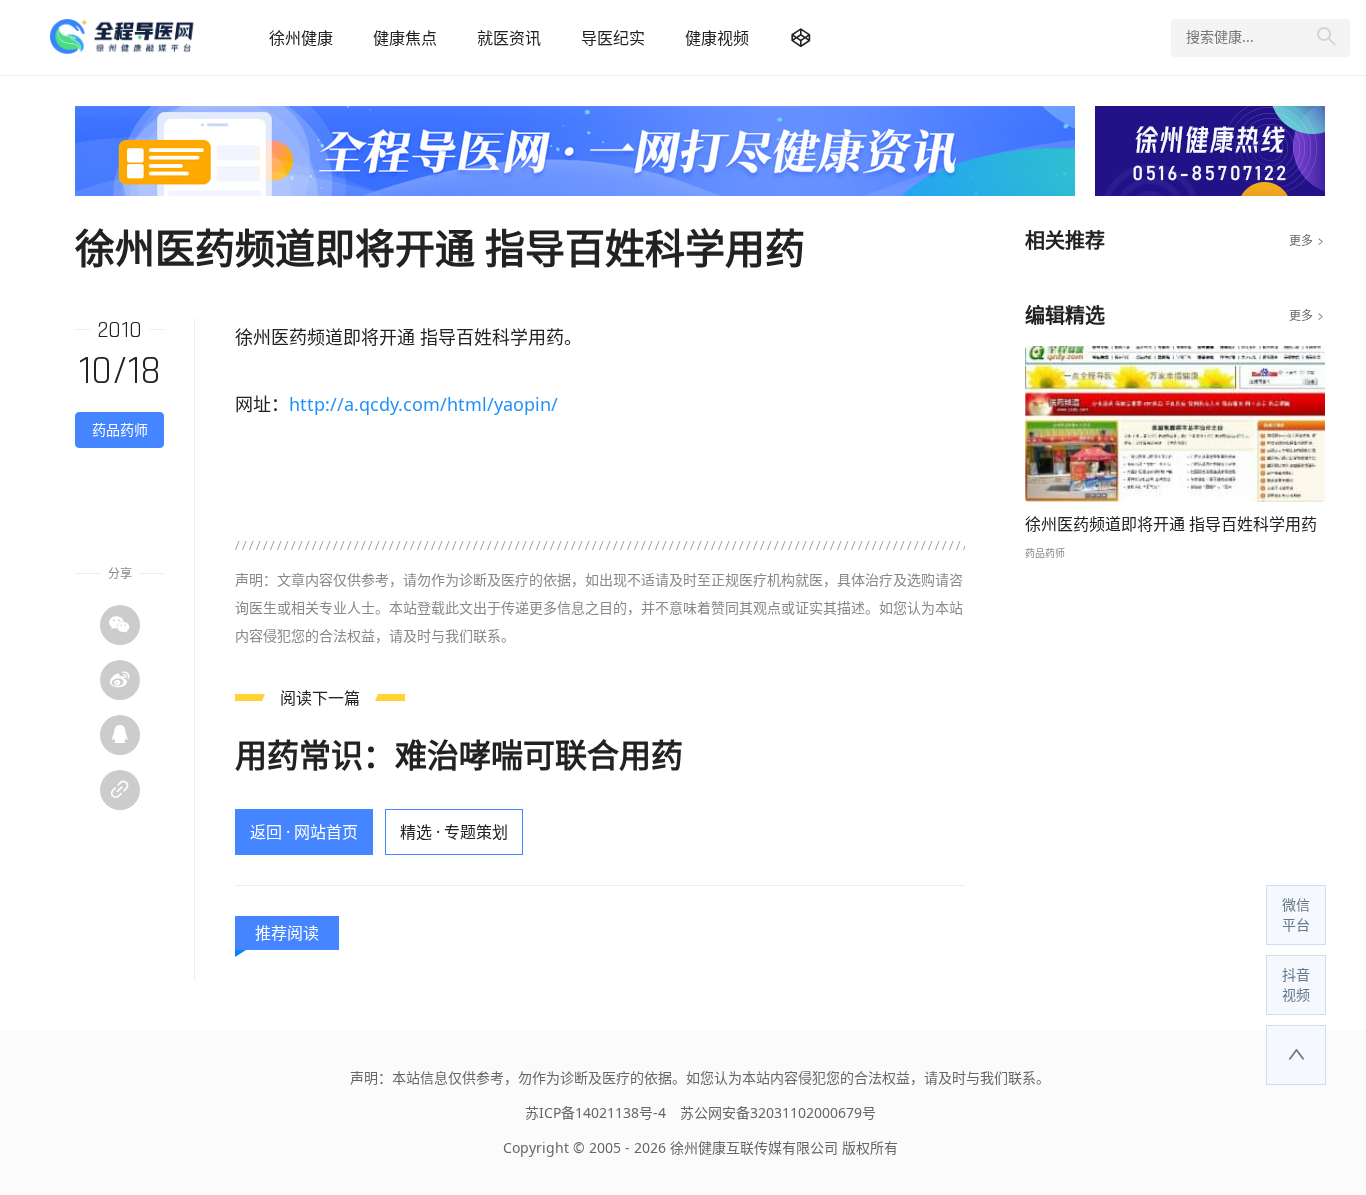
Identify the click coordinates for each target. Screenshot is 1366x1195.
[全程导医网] (149, 37)
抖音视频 (1296, 984)
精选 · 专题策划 (454, 832)
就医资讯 (509, 38)
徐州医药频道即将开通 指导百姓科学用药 (1171, 524)
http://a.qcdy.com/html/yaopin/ (423, 404)
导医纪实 (613, 38)
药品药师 (120, 429)
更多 (1307, 241)
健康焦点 (405, 38)
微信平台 (1296, 914)
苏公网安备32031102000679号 (778, 1112)
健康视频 (717, 38)
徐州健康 (301, 38)
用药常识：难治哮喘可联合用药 (459, 754)
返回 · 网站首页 (304, 832)
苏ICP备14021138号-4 (595, 1112)
